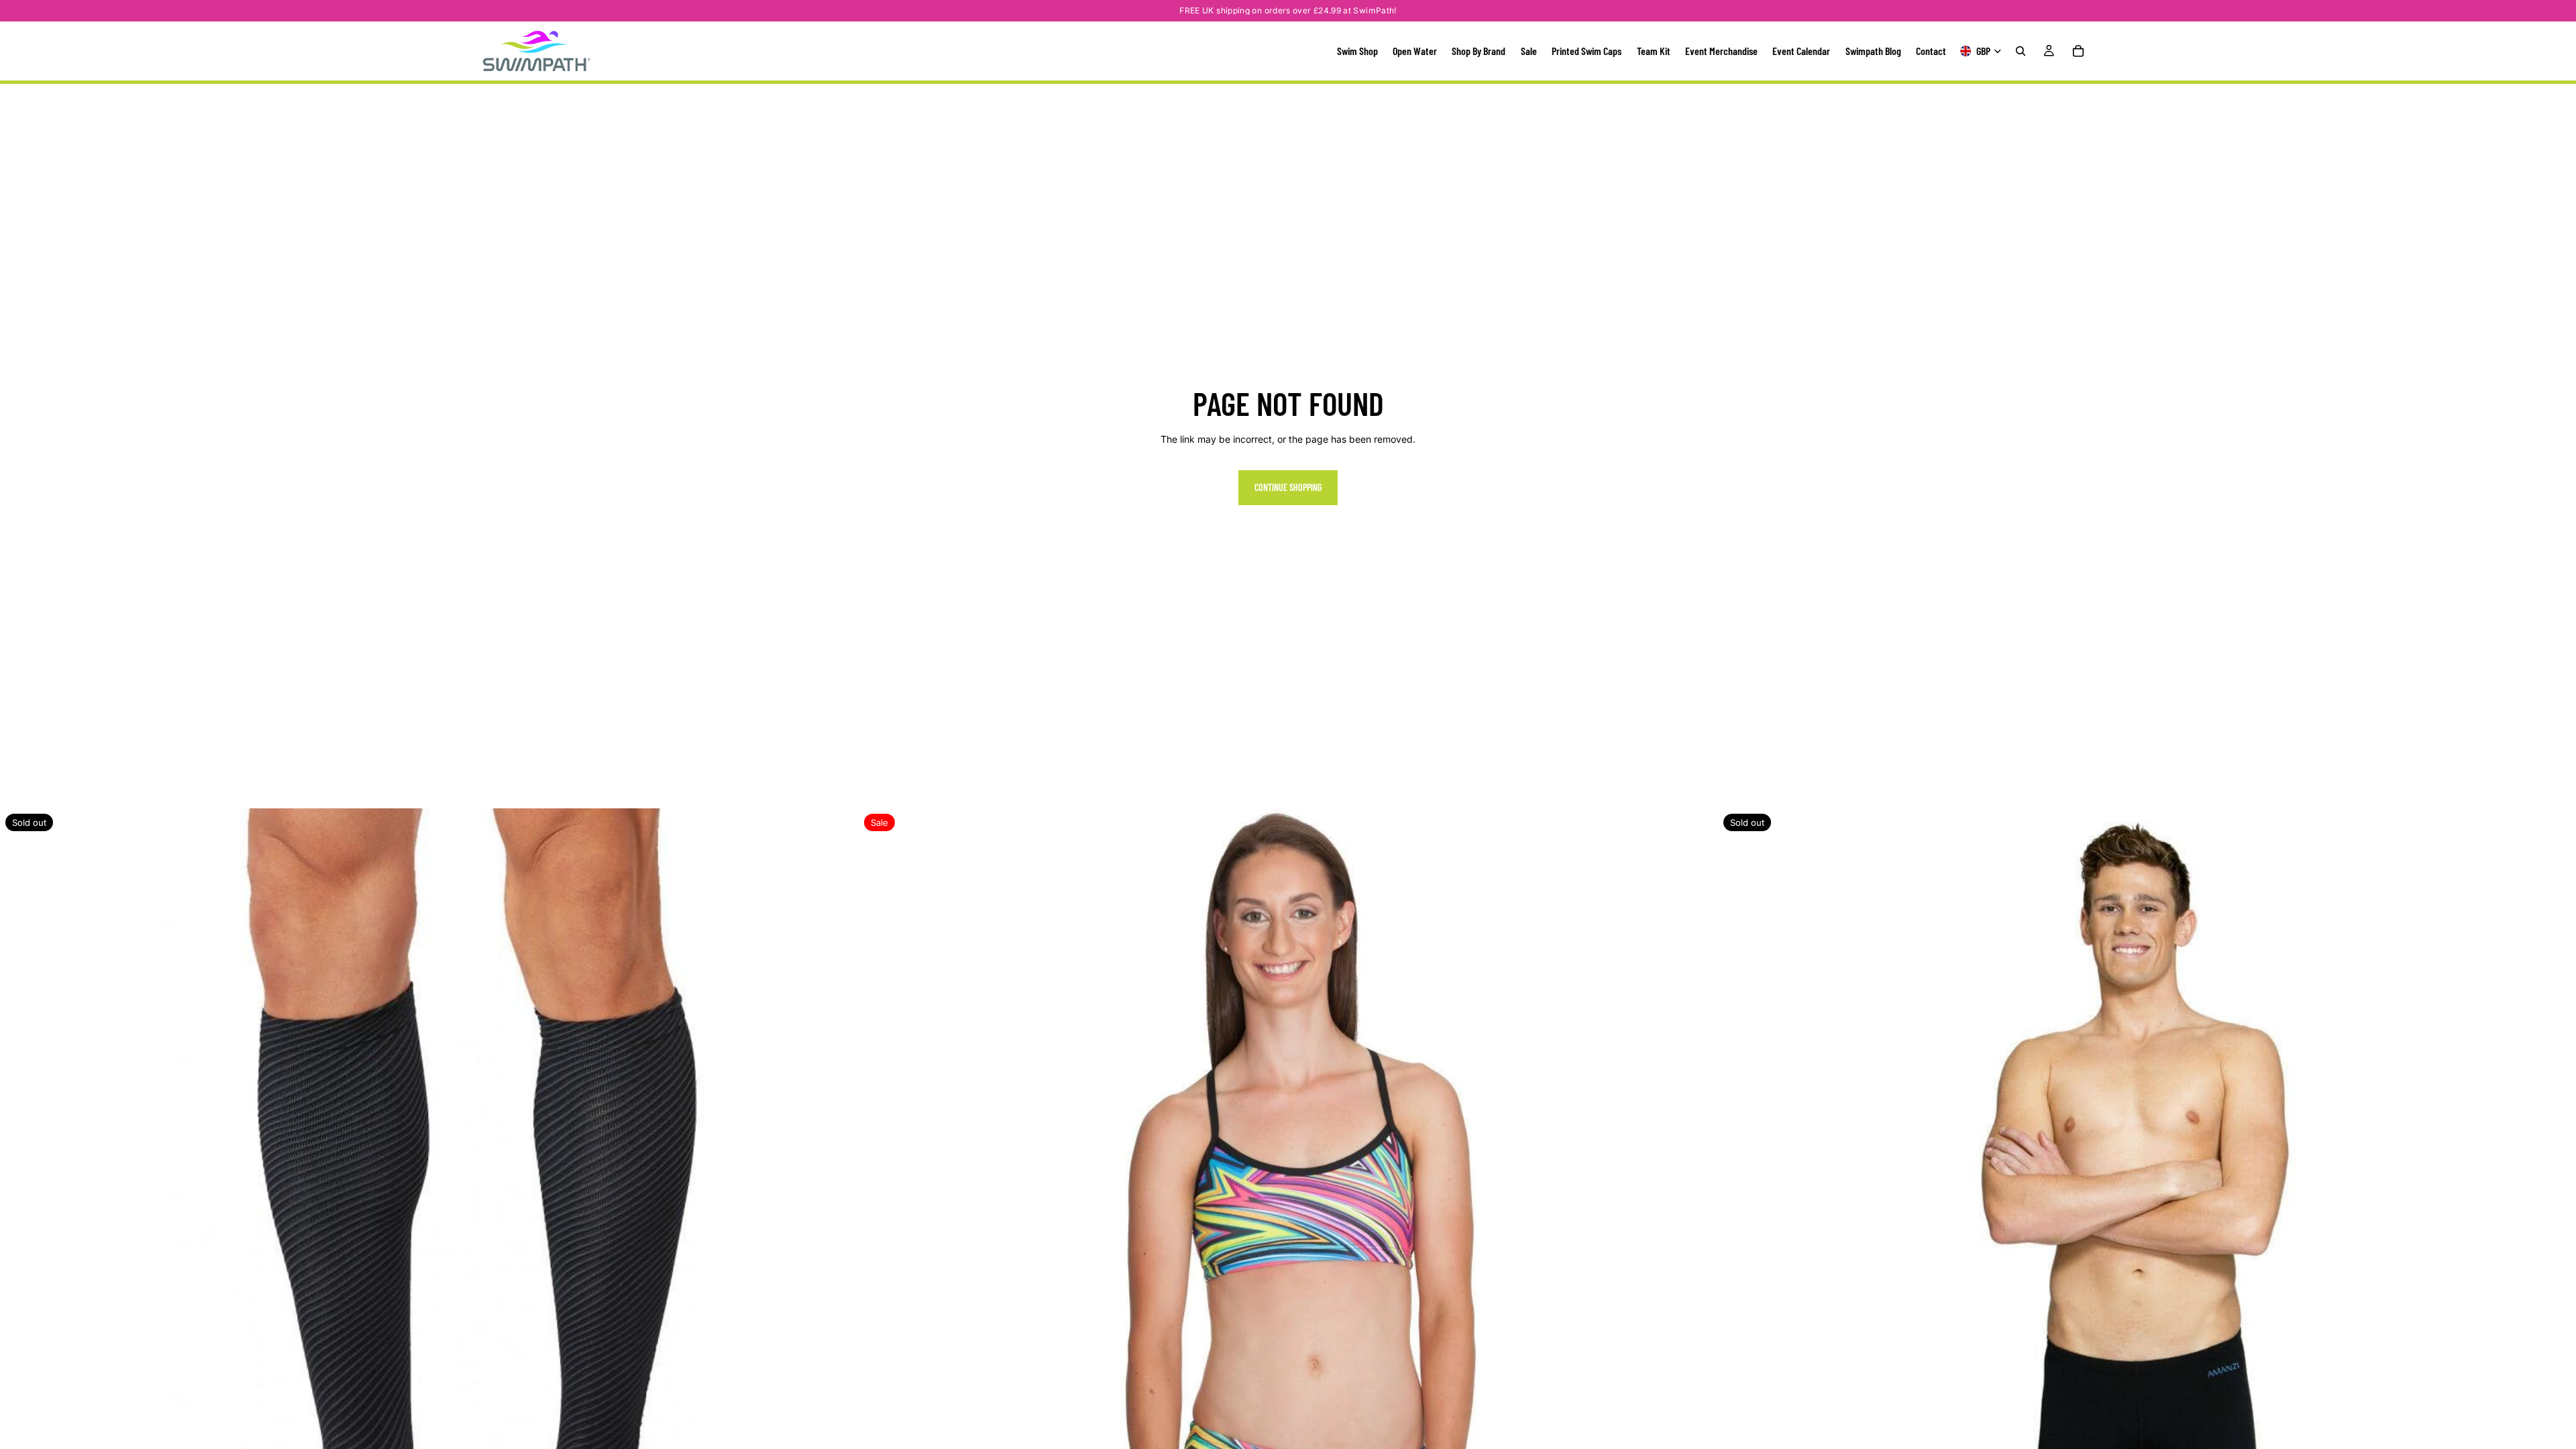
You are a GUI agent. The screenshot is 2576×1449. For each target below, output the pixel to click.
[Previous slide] (20, 1238)
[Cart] (2078, 51)
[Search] (2021, 51)
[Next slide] (838, 1238)
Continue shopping (1288, 487)
